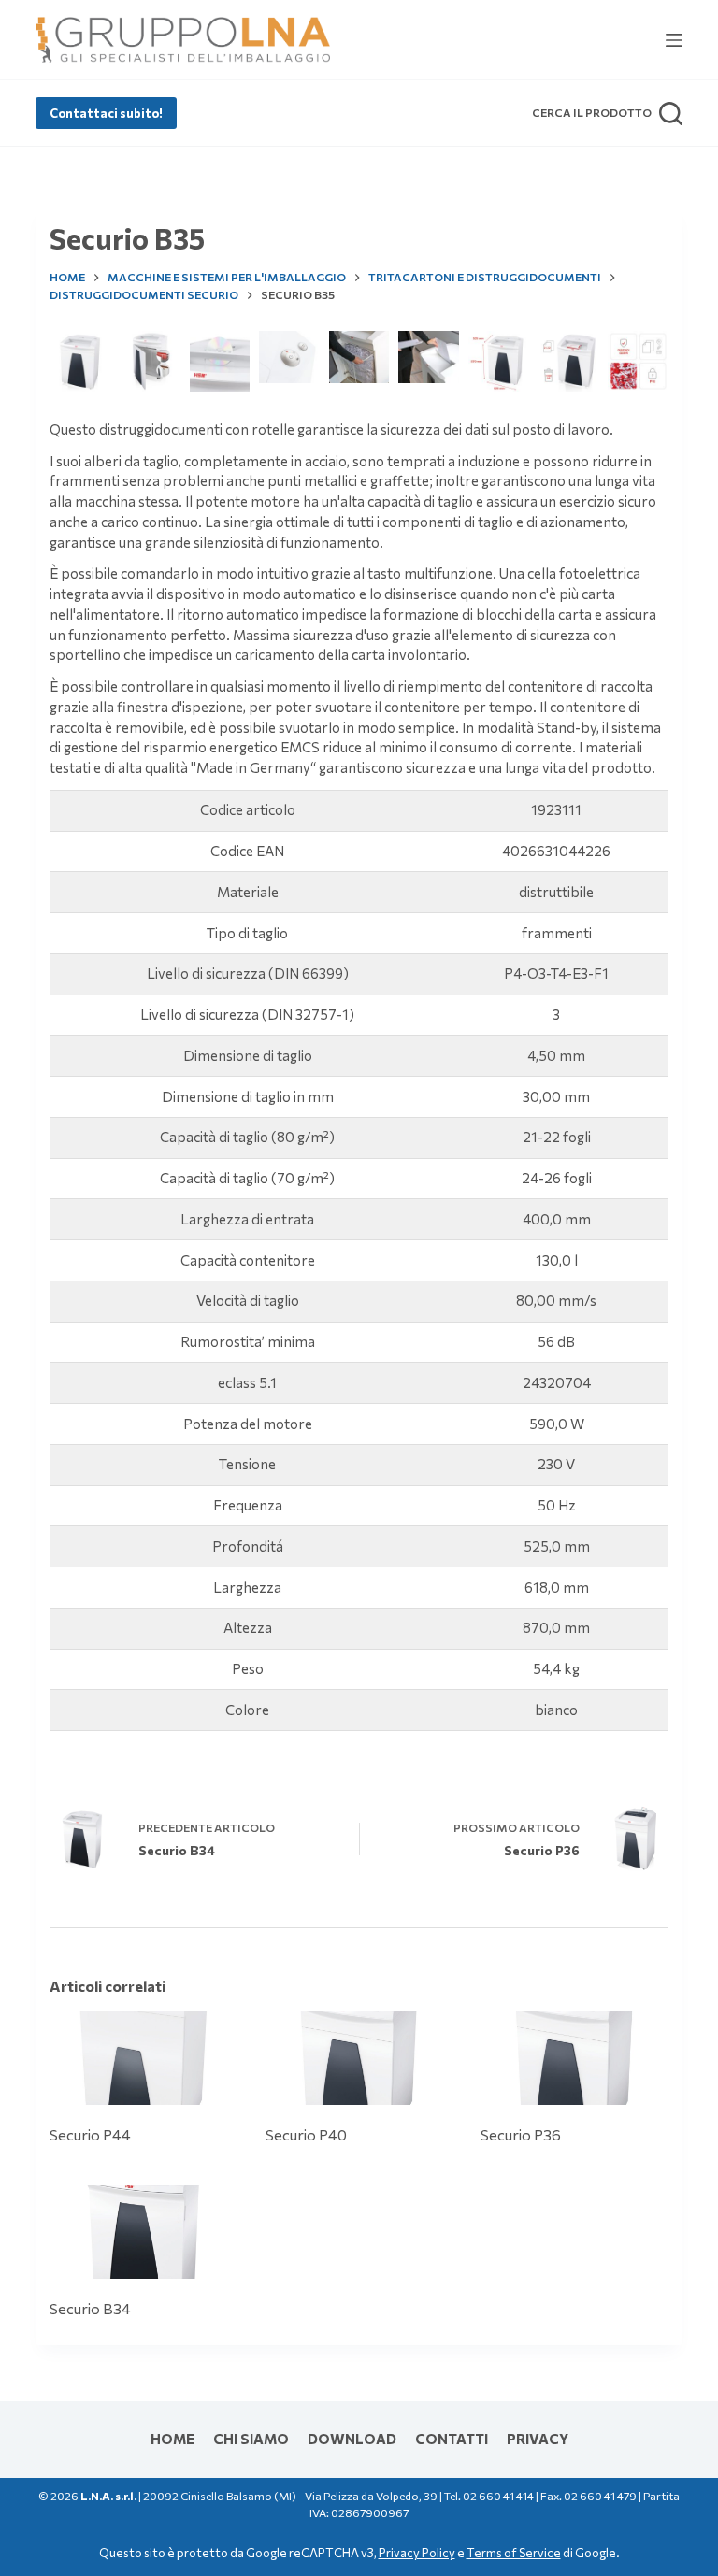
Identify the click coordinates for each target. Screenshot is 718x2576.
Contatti (452, 2439)
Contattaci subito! (106, 113)
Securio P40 (306, 2134)
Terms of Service (514, 2553)
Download (352, 2439)
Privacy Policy (417, 2553)
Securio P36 (521, 2134)
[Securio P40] (359, 2058)
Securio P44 (90, 2134)
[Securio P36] (574, 2058)
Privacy (538, 2439)
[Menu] (674, 40)
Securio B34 (90, 2308)
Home (172, 2439)
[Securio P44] (143, 2058)
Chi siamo (251, 2439)
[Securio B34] (143, 2232)
